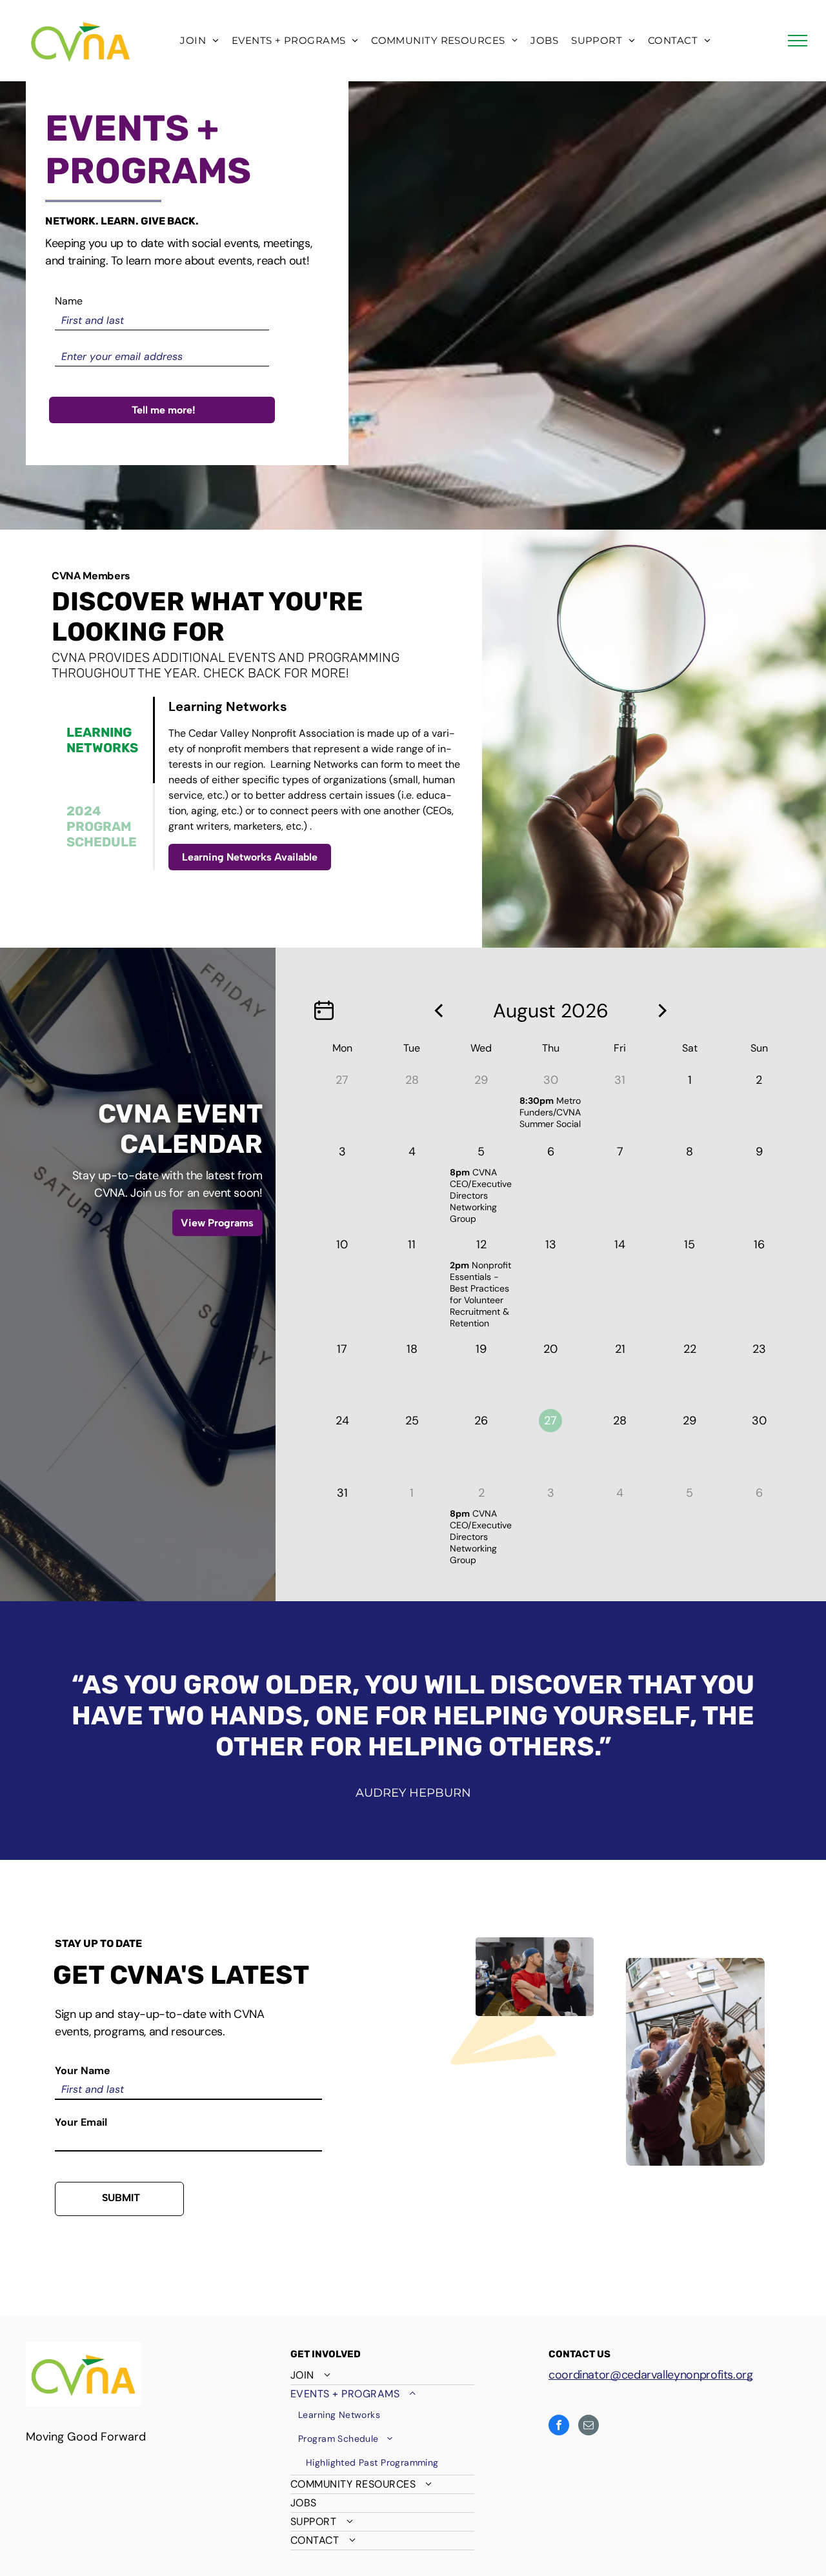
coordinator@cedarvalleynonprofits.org (651, 2375)
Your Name (83, 2071)
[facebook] (559, 2427)
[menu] (798, 41)
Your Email (81, 2122)
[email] (589, 2427)
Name (69, 301)
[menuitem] (199, 41)
